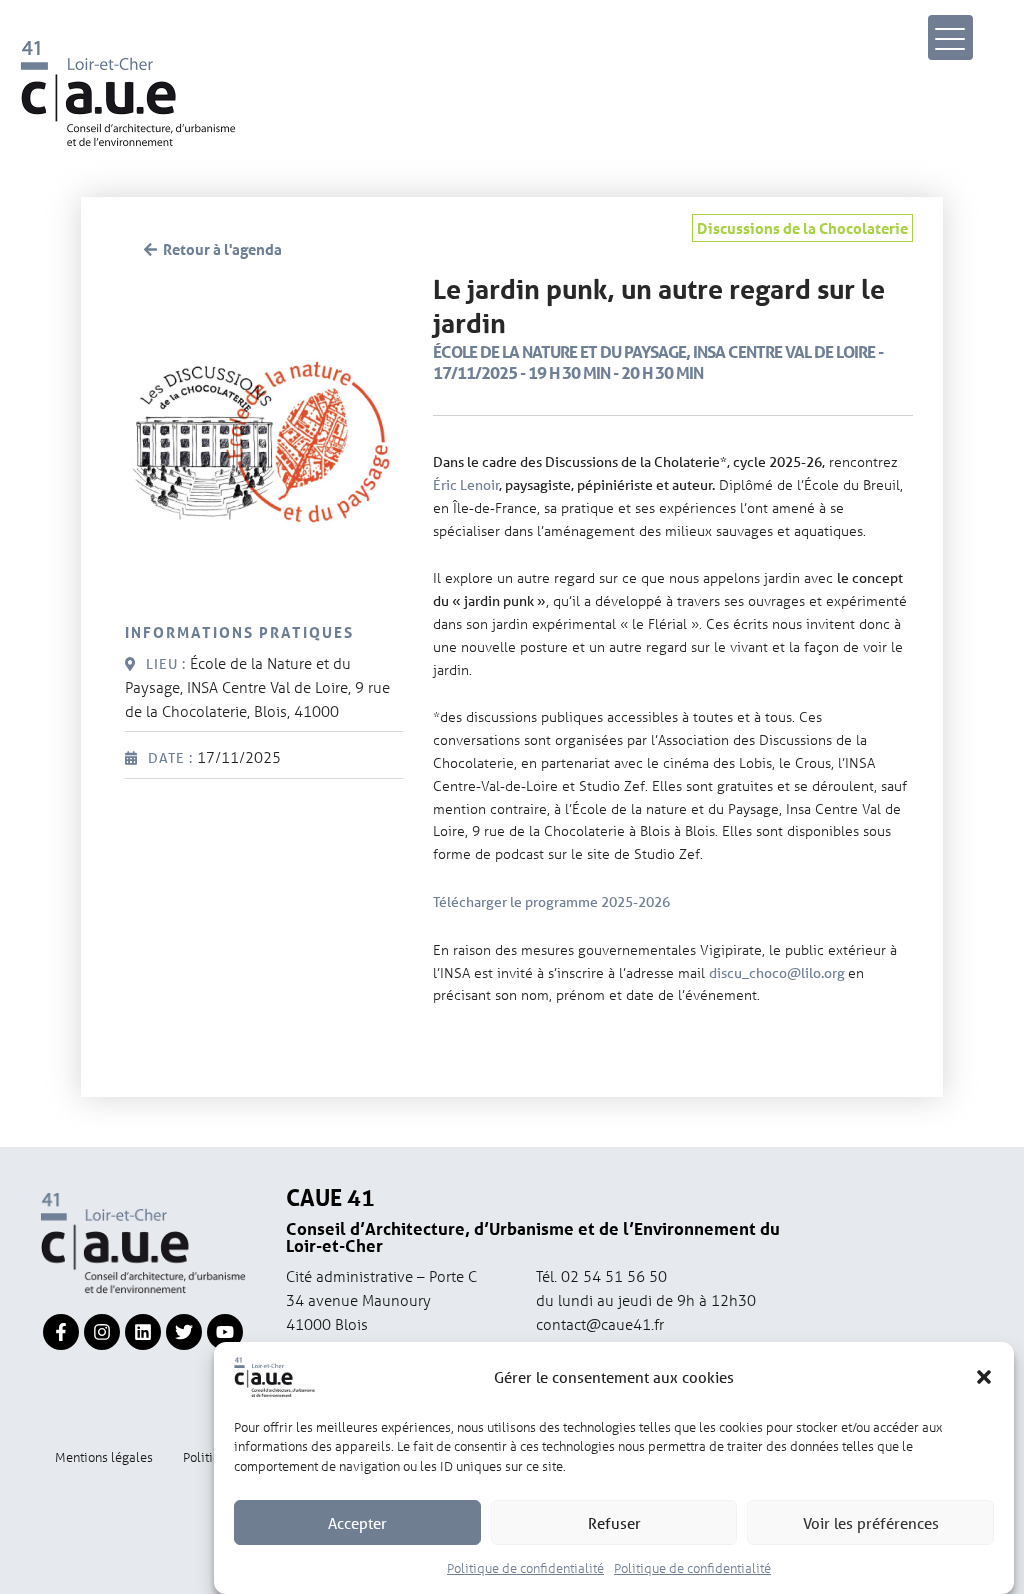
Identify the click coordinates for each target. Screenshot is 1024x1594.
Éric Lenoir (466, 485)
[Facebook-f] (61, 1332)
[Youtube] (225, 1332)
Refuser (614, 1523)
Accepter (357, 1523)
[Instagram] (102, 1332)
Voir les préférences (871, 1523)
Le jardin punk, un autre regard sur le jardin (659, 306)
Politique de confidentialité (525, 1567)
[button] (984, 1377)
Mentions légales (104, 1456)
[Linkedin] (143, 1332)
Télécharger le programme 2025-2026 (551, 902)
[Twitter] (184, 1332)
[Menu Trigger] (950, 37)
